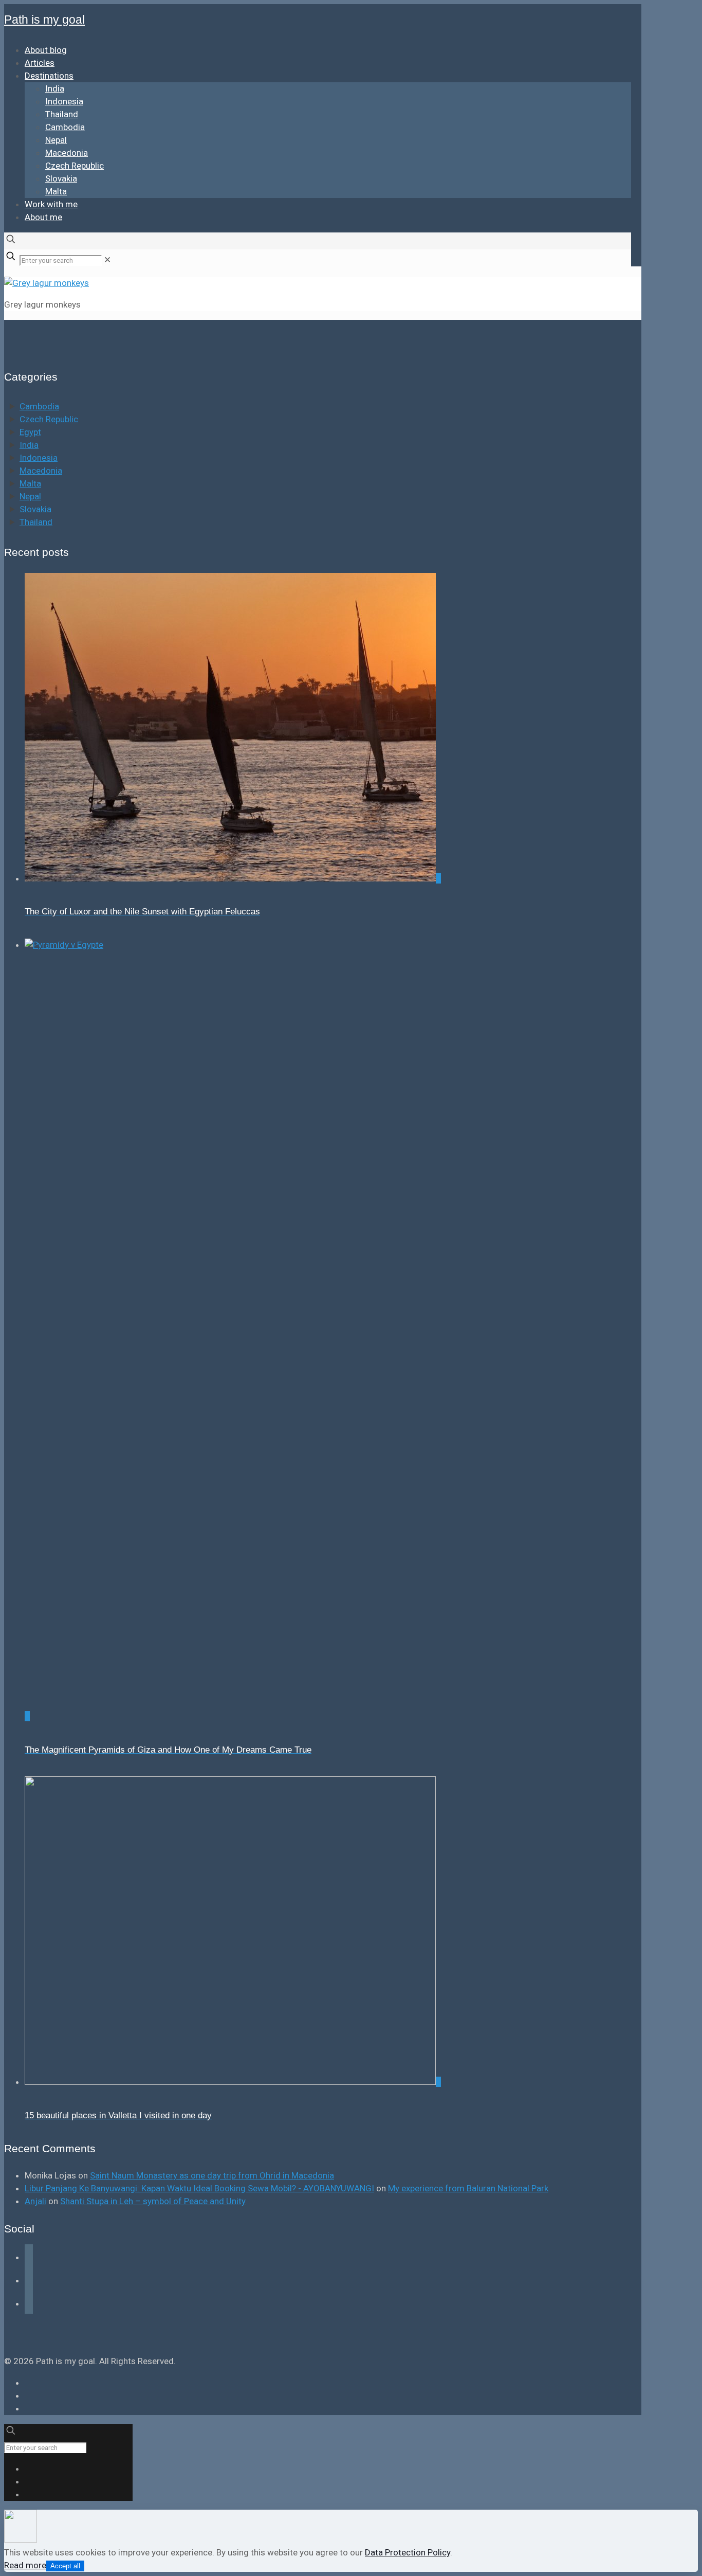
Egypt (30, 432)
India (29, 445)
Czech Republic (49, 419)
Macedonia (41, 471)
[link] (107, 260)
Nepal (30, 496)
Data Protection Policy (408, 2552)
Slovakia (35, 509)
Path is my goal (44, 20)
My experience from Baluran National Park (468, 2188)
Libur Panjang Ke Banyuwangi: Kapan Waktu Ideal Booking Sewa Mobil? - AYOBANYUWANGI (199, 2188)
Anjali (35, 2201)
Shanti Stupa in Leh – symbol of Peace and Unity (153, 2201)
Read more (25, 2565)
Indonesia (39, 458)
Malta (30, 483)
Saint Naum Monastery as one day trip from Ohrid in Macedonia (212, 2175)
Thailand (36, 522)
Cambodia (39, 406)
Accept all (65, 2566)
